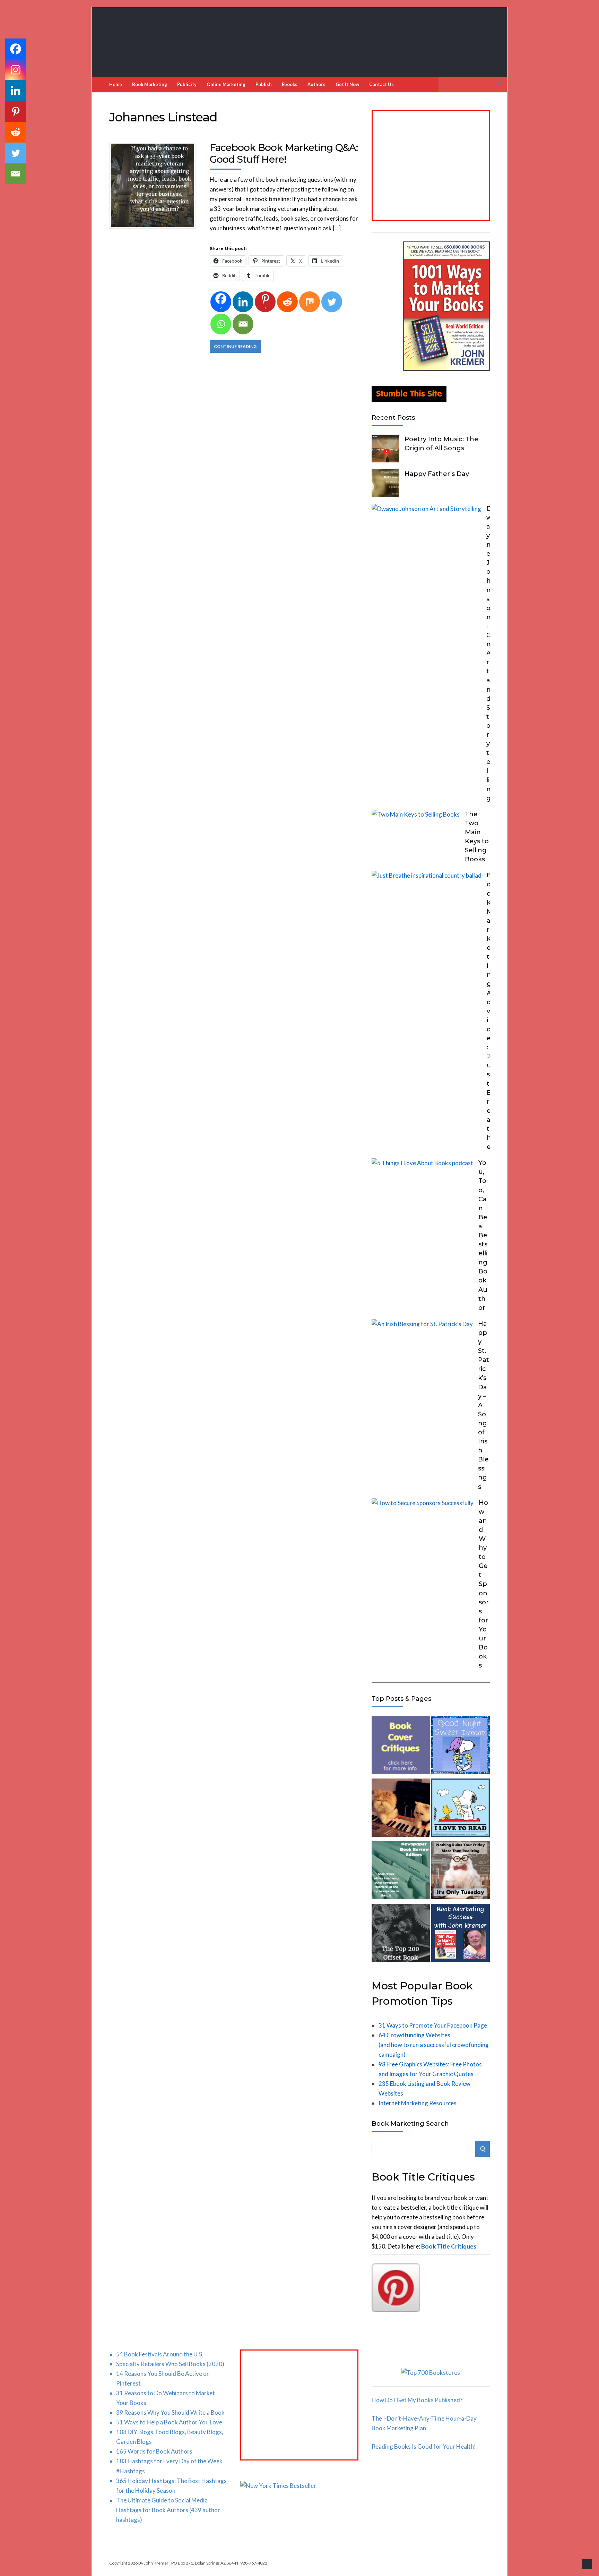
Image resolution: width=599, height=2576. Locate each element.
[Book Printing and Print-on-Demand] (401, 1934)
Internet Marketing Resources (418, 2103)
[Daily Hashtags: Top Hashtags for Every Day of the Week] (460, 1872)
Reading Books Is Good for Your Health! (424, 2446)
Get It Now (347, 84)
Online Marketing (226, 84)
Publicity (187, 84)
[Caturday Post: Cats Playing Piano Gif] (401, 1809)
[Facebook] (16, 49)
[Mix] (310, 302)
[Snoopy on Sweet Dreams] (460, 1746)
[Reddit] (287, 302)
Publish (264, 84)
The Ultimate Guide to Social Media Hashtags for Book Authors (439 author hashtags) (168, 2510)
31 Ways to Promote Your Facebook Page (433, 2025)
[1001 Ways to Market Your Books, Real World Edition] (446, 369)
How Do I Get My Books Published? (417, 2400)
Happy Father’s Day (437, 474)
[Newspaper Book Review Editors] (401, 1872)
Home (116, 84)
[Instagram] (16, 70)
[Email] (243, 324)
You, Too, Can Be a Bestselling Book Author (483, 1235)
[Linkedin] (243, 302)
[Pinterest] (16, 111)
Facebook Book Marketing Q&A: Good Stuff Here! (284, 153)
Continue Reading (235, 346)
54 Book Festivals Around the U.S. (160, 2354)
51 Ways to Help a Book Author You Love (169, 2422)
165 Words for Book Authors (154, 2451)
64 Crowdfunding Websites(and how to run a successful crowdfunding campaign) (434, 2045)
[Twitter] (332, 302)
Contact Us (381, 84)
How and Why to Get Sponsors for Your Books (484, 1584)
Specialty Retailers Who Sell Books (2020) (170, 2364)
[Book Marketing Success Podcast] (460, 1934)
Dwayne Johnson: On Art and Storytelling (489, 653)
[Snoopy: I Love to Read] (460, 1809)
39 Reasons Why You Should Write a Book (170, 2412)
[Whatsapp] (221, 324)
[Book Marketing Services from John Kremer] (401, 1746)
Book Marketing (150, 84)
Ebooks (290, 84)
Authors (316, 84)
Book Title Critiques (449, 2246)
